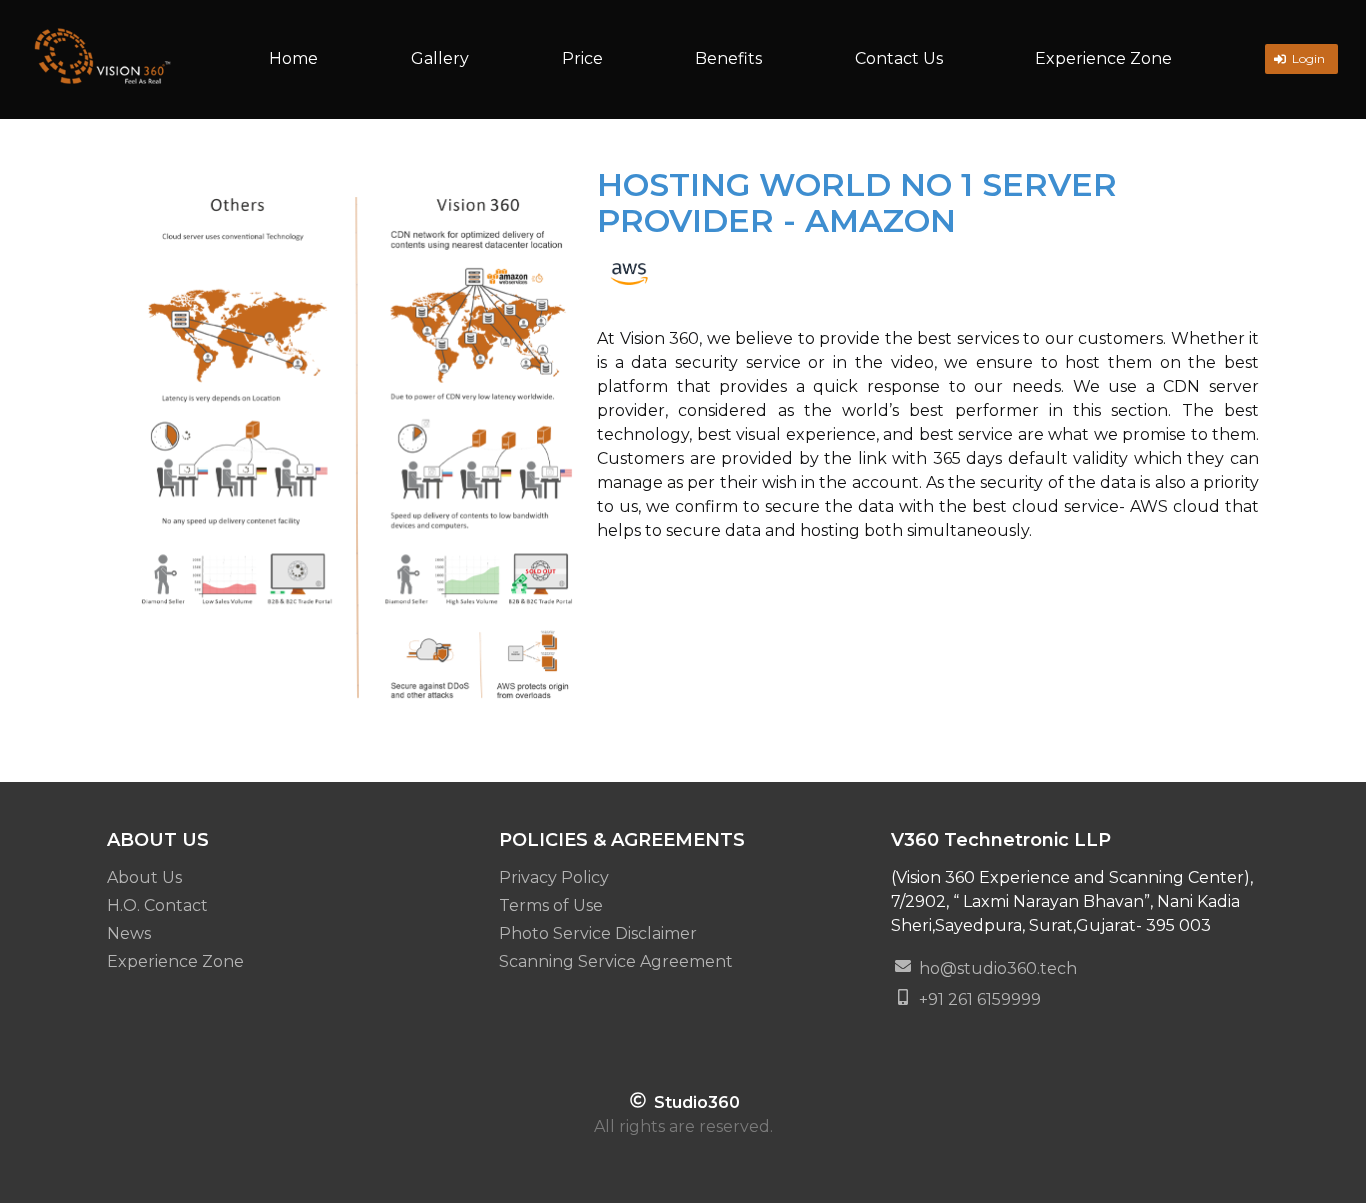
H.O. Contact (157, 905)
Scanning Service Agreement (616, 961)
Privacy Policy (554, 877)
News (129, 933)
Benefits (728, 58)
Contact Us (899, 58)
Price (582, 58)
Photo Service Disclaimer (598, 933)
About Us (144, 877)
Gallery (440, 58)
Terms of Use (551, 905)
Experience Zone (1103, 58)
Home (293, 58)
